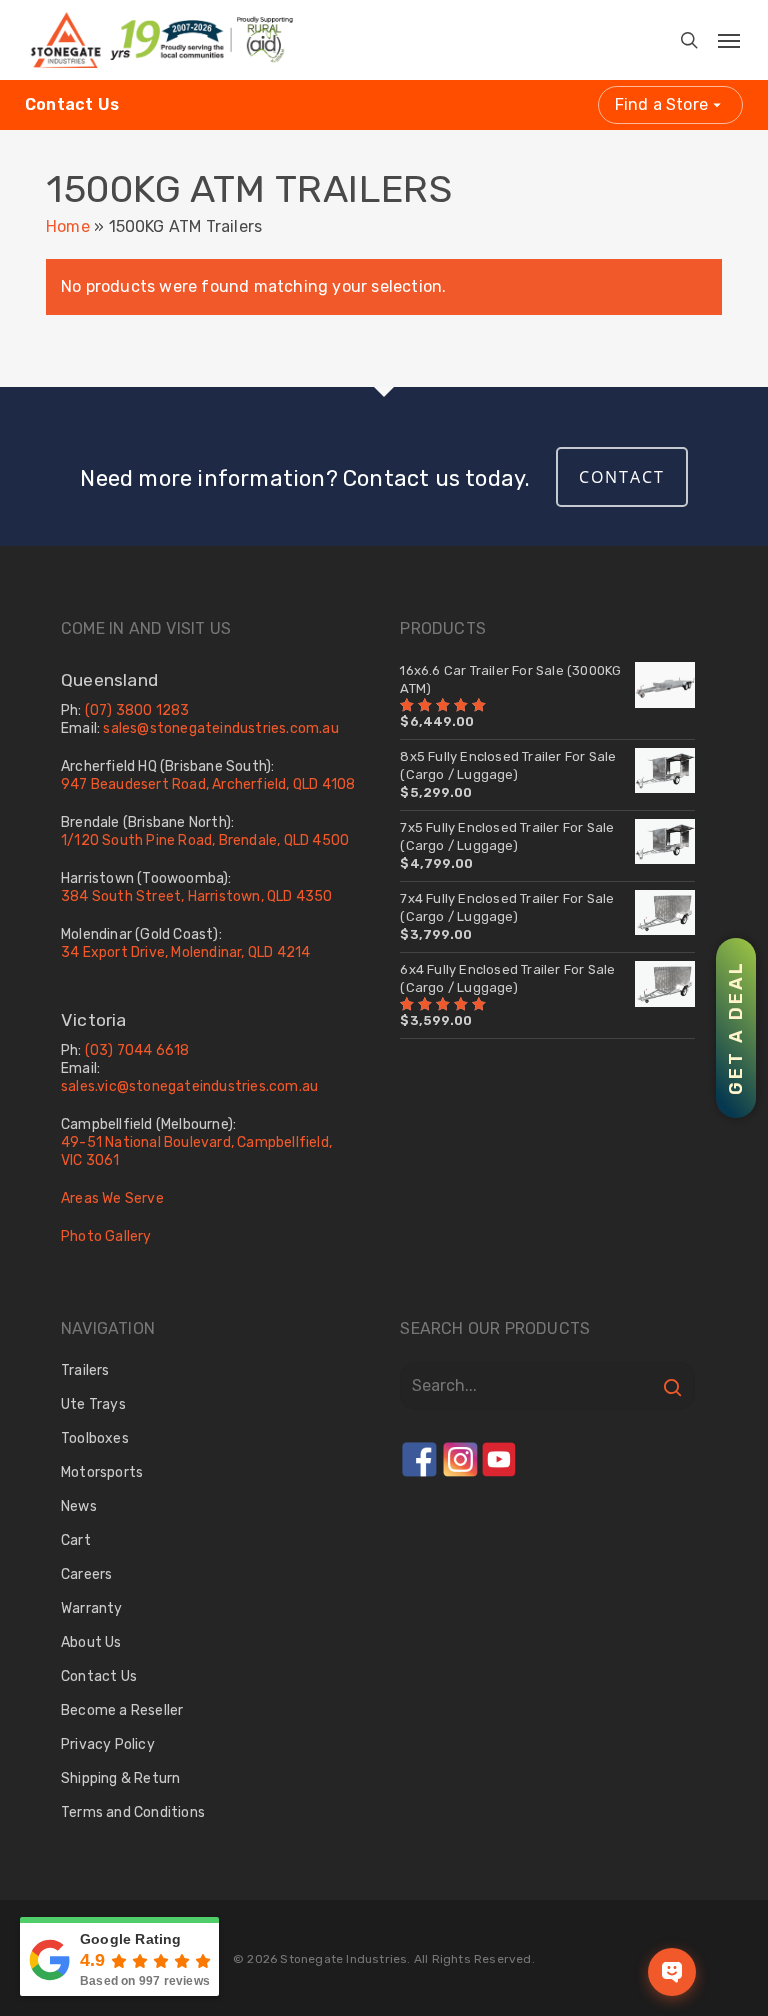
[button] (715, 34)
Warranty (92, 1608)
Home (68, 226)
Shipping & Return (120, 1778)
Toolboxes (95, 1438)
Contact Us (72, 104)
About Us (91, 1642)
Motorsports (102, 1472)
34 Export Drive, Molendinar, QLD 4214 (185, 952)
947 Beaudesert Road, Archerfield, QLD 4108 (208, 784)
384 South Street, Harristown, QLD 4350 (197, 896)
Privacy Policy (108, 1744)
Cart (76, 1540)
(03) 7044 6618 (137, 1050)
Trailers (85, 1370)
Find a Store (661, 104)
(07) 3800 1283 (137, 710)
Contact (622, 477)
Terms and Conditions (133, 1812)
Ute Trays (93, 1404)
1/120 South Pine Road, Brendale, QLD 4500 (205, 840)
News (79, 1506)
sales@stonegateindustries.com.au (220, 728)
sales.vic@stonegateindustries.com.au (189, 1086)
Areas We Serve (112, 1198)
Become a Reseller (122, 1710)
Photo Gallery (106, 1236)
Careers (86, 1574)
